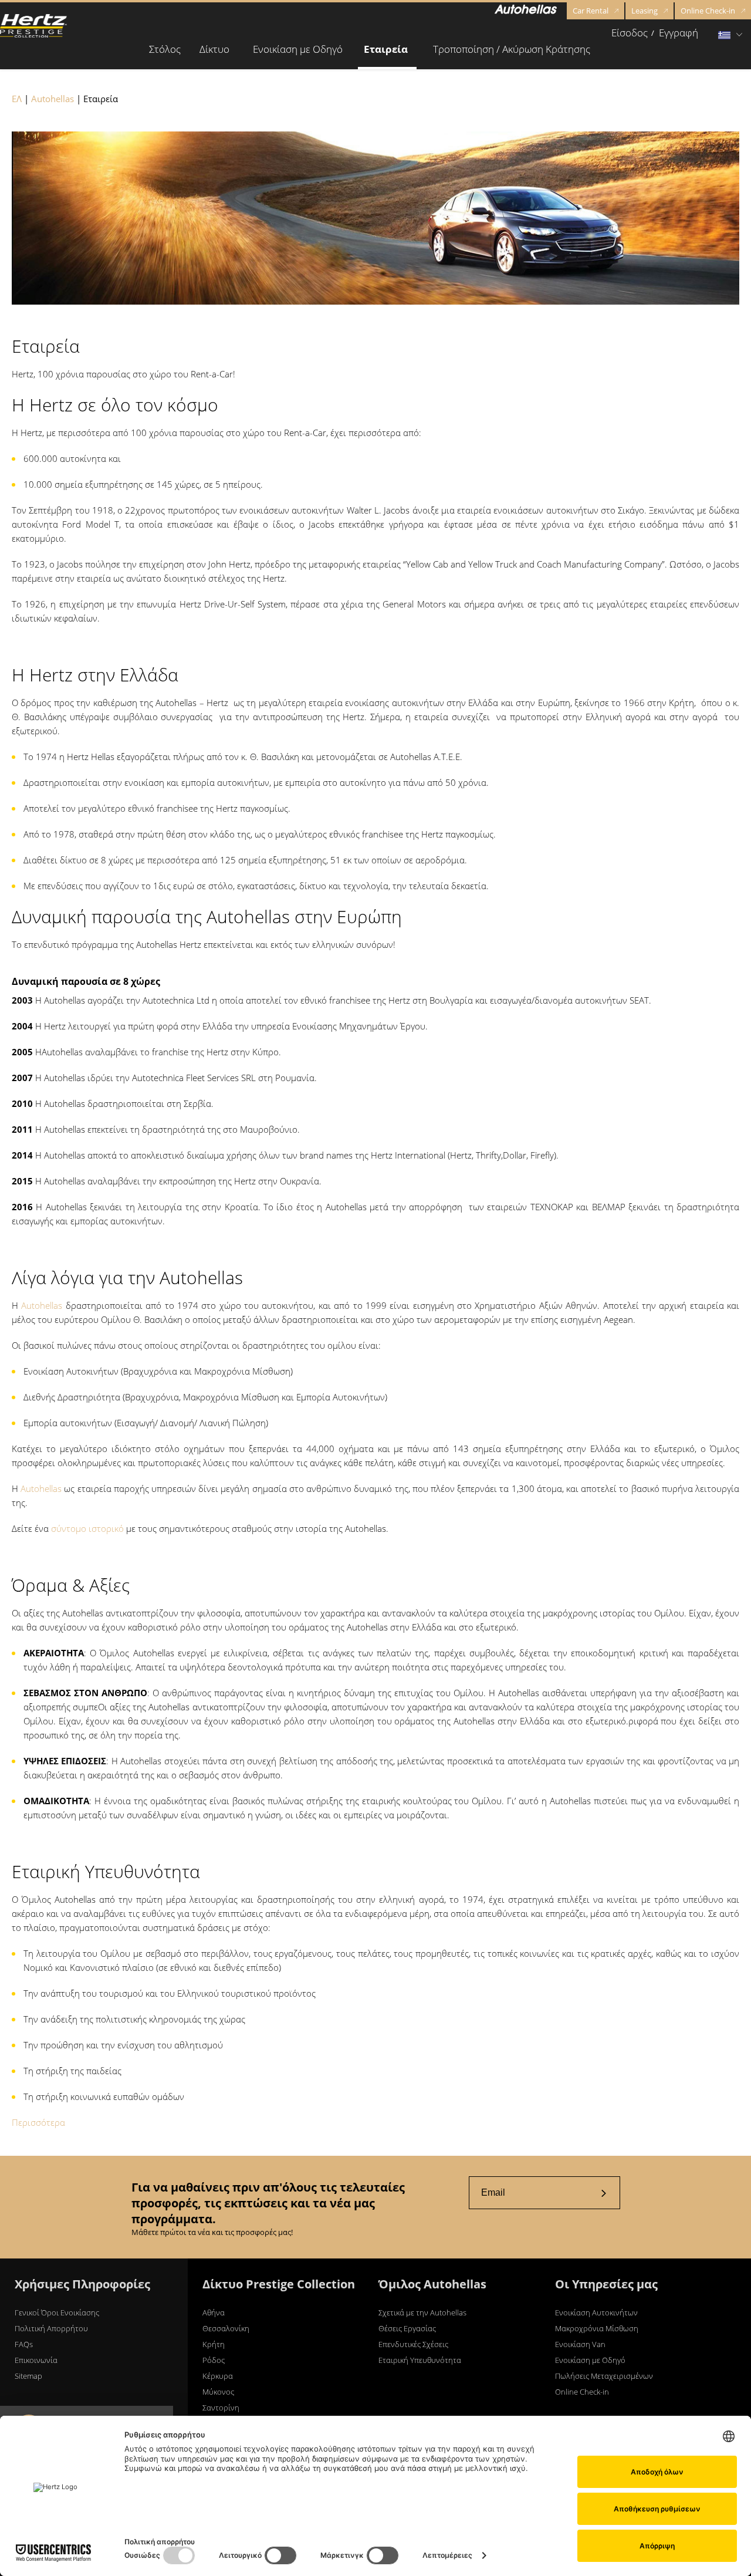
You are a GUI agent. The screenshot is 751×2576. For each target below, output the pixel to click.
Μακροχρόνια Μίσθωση (597, 2328)
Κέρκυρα (218, 2376)
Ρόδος (214, 2360)
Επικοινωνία (36, 2360)
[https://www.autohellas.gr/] (526, 11)
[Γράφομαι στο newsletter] (604, 2193)
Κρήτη (214, 2344)
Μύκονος (218, 2392)
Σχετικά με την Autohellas (422, 2312)
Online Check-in (708, 11)
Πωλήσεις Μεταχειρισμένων (604, 2376)
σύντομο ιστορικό (87, 1528)
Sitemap (28, 2376)
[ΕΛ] (33, 26)
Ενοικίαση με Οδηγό (590, 2360)
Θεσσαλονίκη (226, 2328)
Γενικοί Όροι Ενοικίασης (57, 2312)
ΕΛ (17, 99)
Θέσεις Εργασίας (407, 2328)
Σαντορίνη (221, 2408)
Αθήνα (214, 2312)
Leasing (645, 11)
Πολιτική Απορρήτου (51, 2328)
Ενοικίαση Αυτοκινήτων (596, 2312)
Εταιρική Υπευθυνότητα (420, 2360)
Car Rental (591, 11)
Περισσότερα (38, 2122)
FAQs (24, 2344)
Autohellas (53, 99)
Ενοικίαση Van (580, 2344)
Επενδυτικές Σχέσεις (413, 2344)
